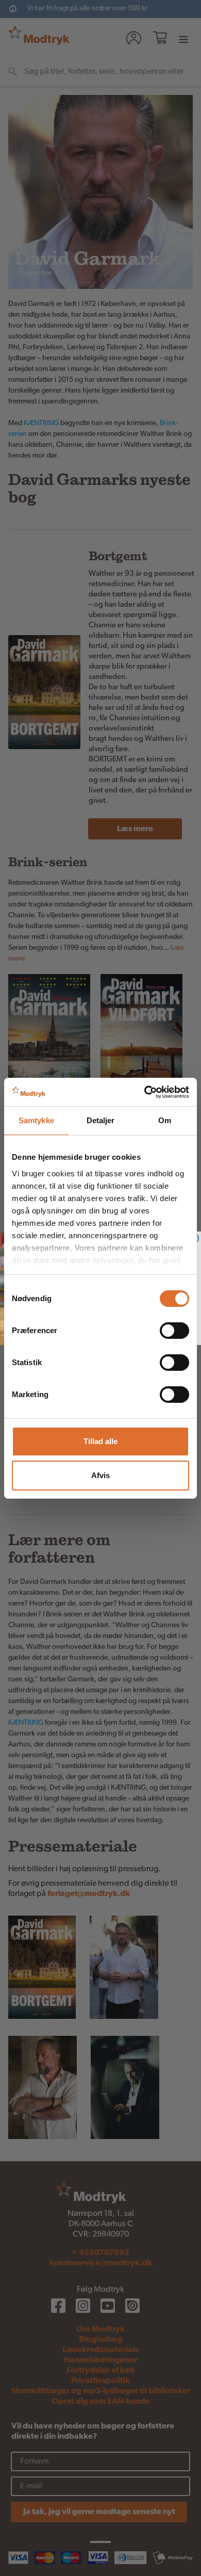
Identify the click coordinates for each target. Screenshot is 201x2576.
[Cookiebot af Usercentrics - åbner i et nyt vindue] (145, 1092)
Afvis (100, 1475)
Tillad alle (100, 1441)
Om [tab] (165, 1120)
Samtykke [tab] (36, 1120)
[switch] (174, 1331)
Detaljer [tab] (101, 1120)
